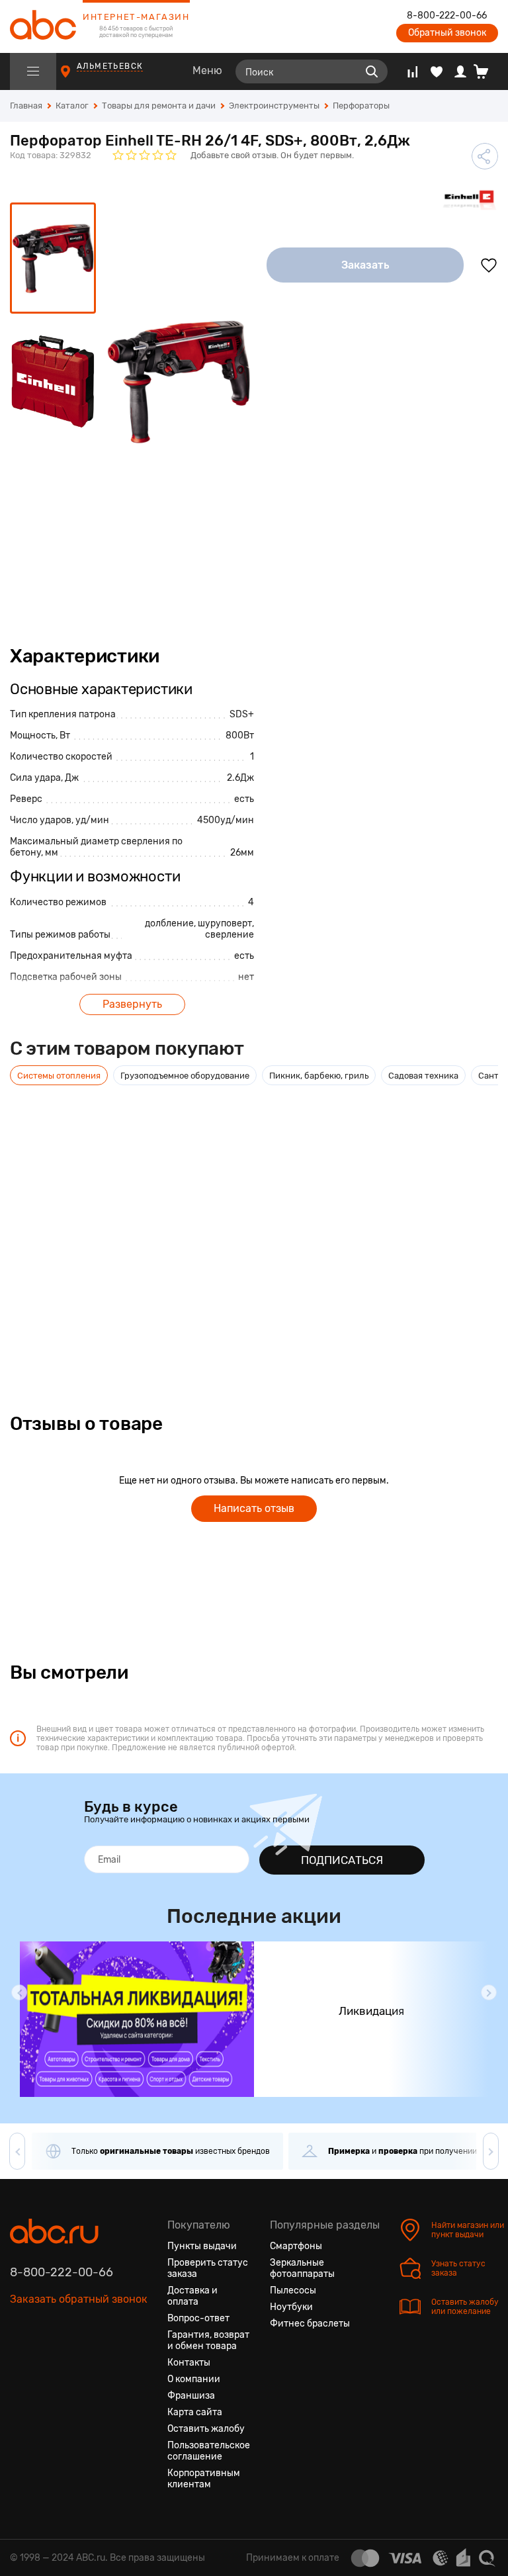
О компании (194, 2379)
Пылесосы (293, 2290)
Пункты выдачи (202, 2246)
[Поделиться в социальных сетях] (485, 156)
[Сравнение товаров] (412, 71)
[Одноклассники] (44, 2362)
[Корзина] (486, 71)
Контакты (189, 2363)
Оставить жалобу (206, 2429)
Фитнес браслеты (310, 2324)
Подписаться (342, 1860)
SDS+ (242, 714)
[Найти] (372, 71)
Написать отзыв (254, 1508)
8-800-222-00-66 (447, 16)
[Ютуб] (68, 2362)
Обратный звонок (447, 33)
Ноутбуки (291, 2307)
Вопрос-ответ (198, 2318)
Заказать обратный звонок (79, 2299)
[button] (19, 1992)
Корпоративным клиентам (204, 2479)
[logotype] (43, 26)
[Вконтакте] (21, 2362)
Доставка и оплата (192, 2296)
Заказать (365, 265)
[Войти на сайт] (460, 71)
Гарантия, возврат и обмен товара (208, 2340)
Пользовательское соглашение (209, 2451)
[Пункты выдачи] (78, 78)
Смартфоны (296, 2246)
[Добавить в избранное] (489, 265)
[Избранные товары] (437, 71)
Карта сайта (195, 2412)
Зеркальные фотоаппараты (302, 2268)
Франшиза (191, 2396)
